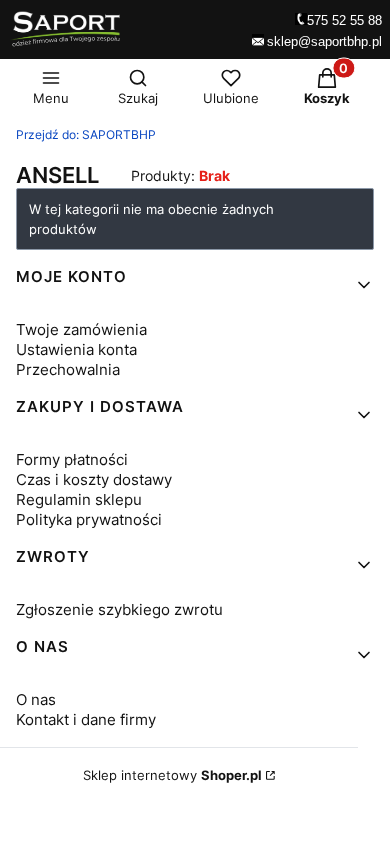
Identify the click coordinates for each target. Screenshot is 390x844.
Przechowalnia (68, 369)
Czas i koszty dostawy (94, 479)
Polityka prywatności (89, 519)
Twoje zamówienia (81, 329)
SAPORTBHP (86, 134)
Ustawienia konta (76, 349)
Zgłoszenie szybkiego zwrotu (119, 609)
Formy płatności (72, 459)
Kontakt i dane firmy (86, 719)
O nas (36, 699)
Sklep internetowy (172, 775)
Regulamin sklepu (79, 499)
